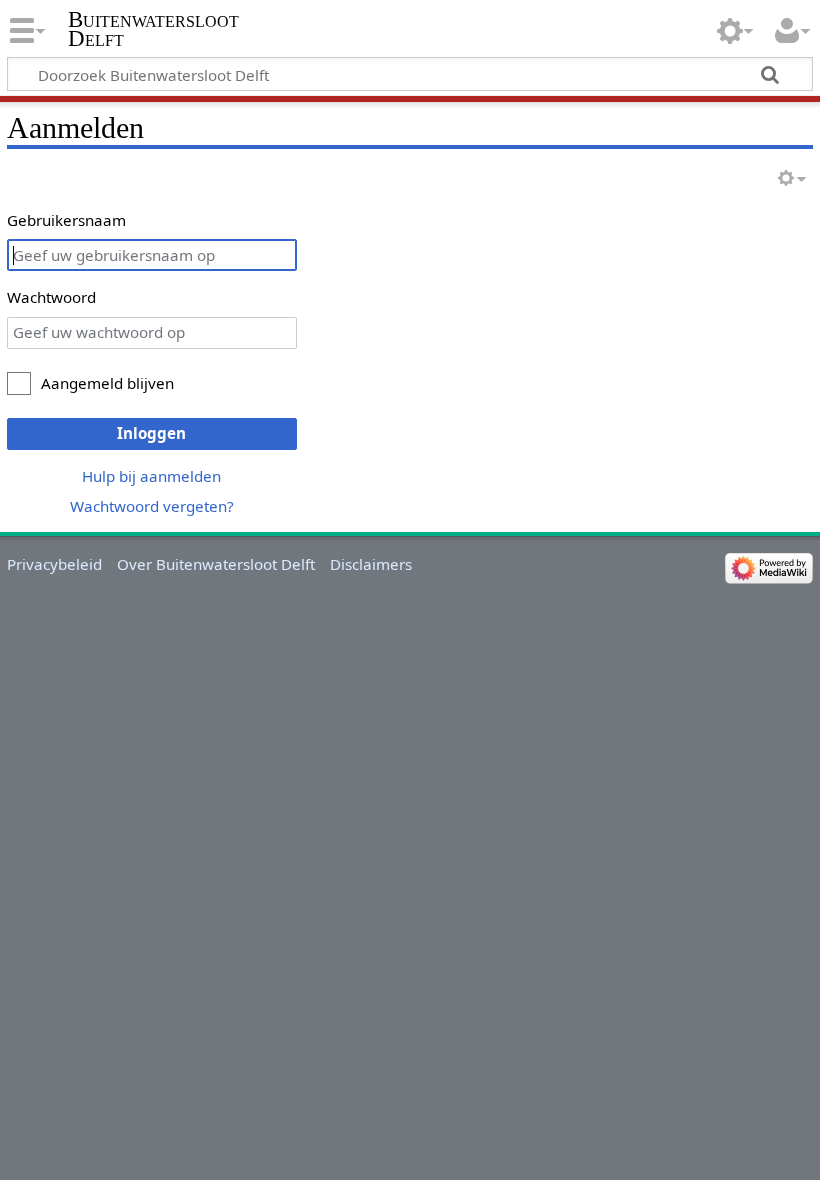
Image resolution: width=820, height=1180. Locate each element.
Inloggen (151, 433)
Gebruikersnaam (66, 220)
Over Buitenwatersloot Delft (216, 564)
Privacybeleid (54, 564)
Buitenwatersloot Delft (153, 29)
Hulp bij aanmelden (151, 476)
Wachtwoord (51, 297)
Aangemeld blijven (107, 383)
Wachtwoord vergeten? (152, 506)
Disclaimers (371, 564)
